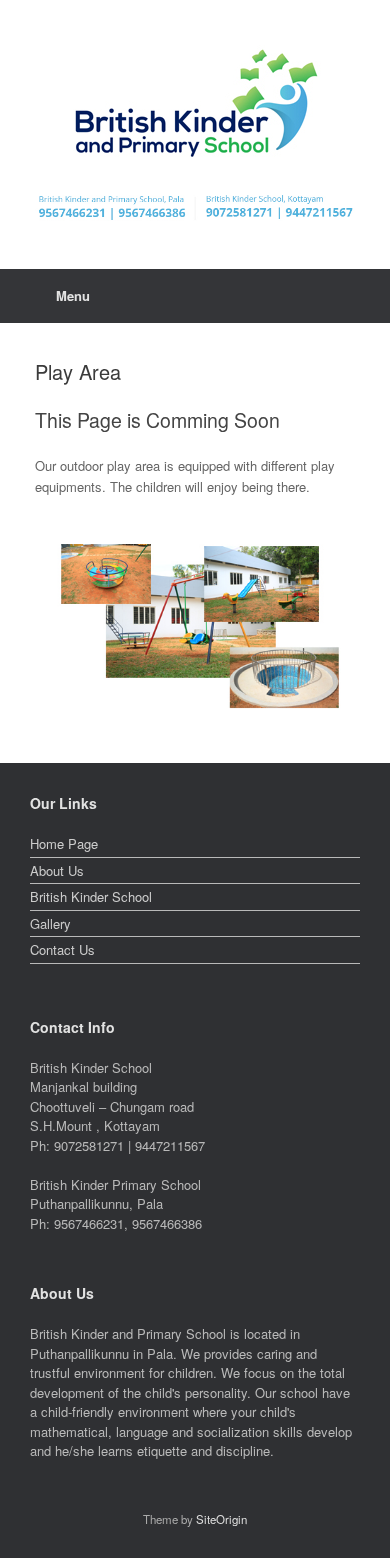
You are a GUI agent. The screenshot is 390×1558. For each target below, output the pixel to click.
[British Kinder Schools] (195, 103)
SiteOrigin (221, 1519)
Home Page (64, 843)
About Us (57, 870)
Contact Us (62, 949)
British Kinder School (91, 896)
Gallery (50, 923)
